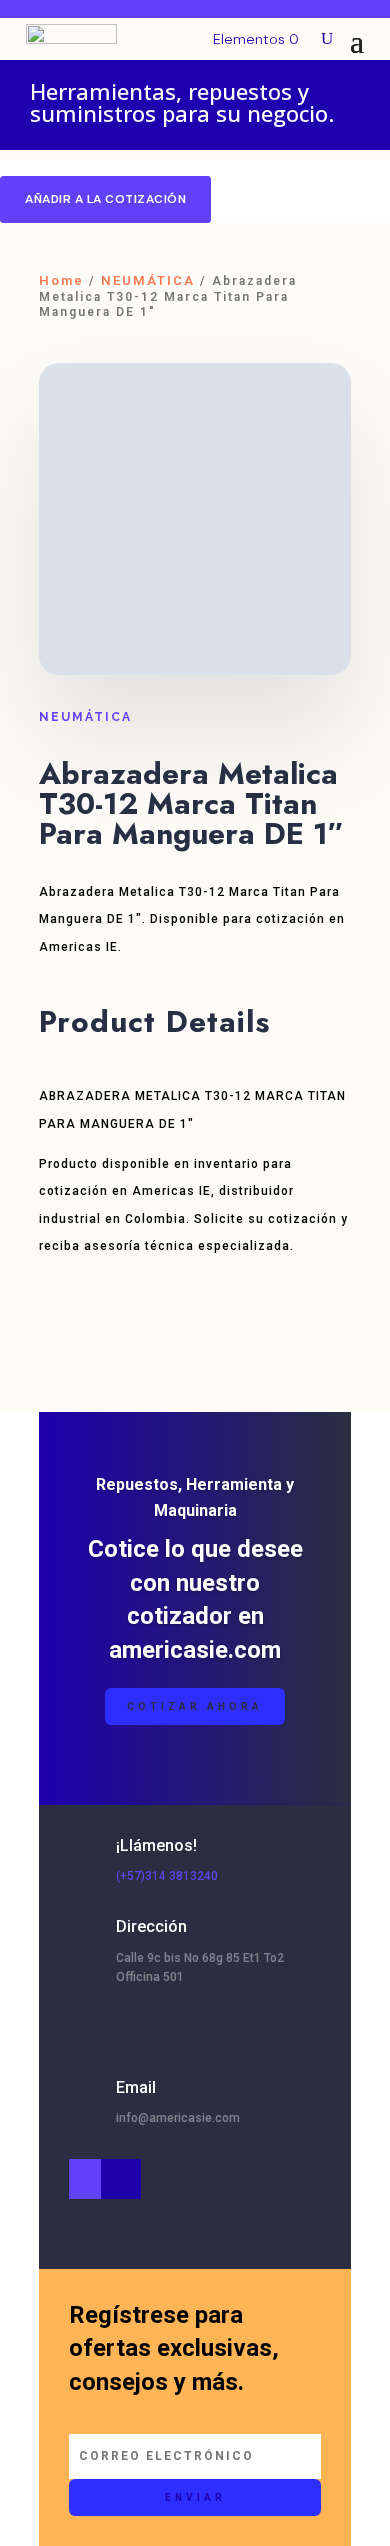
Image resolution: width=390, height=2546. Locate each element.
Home (61, 280)
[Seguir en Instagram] (89, 2179)
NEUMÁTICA (148, 280)
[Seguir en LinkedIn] (121, 2179)
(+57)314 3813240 (167, 1876)
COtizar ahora (195, 1706)
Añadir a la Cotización (105, 199)
